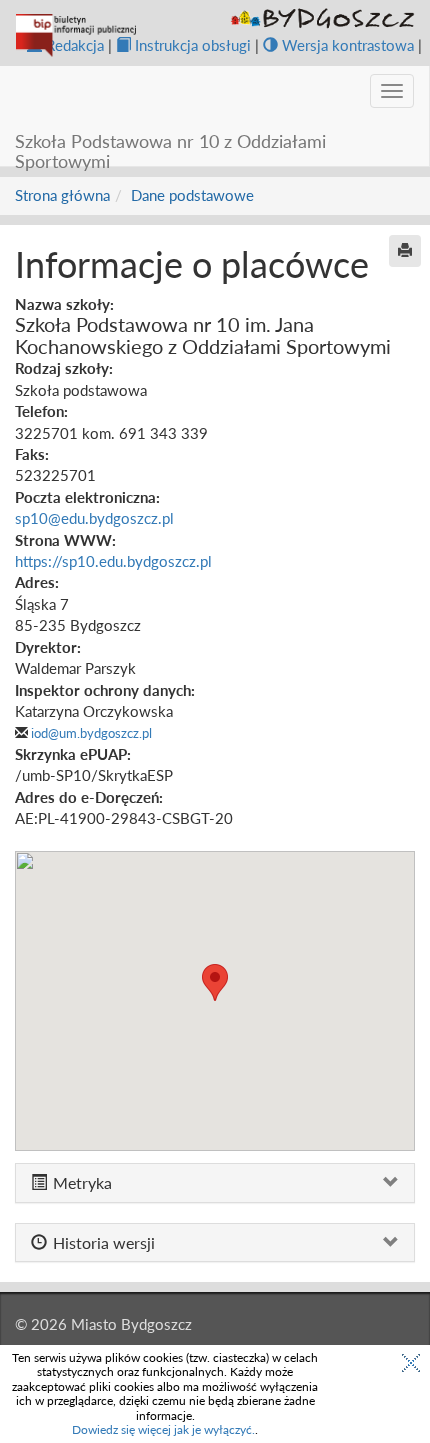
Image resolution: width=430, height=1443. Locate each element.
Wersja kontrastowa (348, 45)
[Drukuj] (405, 251)
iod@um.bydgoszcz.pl (91, 733)
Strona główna (62, 195)
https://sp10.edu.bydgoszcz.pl (113, 561)
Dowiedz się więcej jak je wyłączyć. (163, 1429)
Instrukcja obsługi (193, 45)
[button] (215, 982)
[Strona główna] (76, 35)
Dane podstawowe (192, 195)
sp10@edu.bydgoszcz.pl (94, 518)
